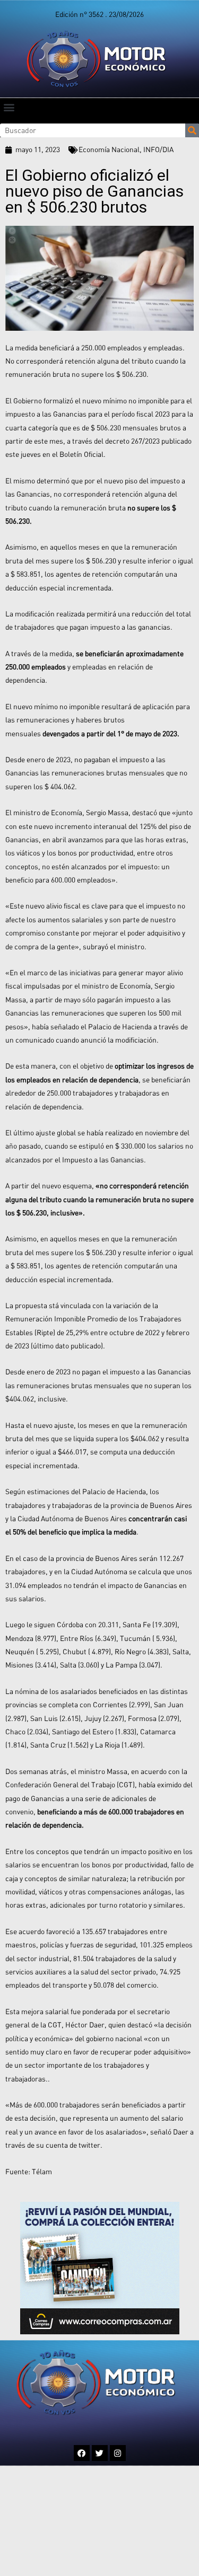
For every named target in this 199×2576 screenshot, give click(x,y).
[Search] (192, 130)
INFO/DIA (158, 149)
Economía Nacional (109, 149)
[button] (9, 107)
